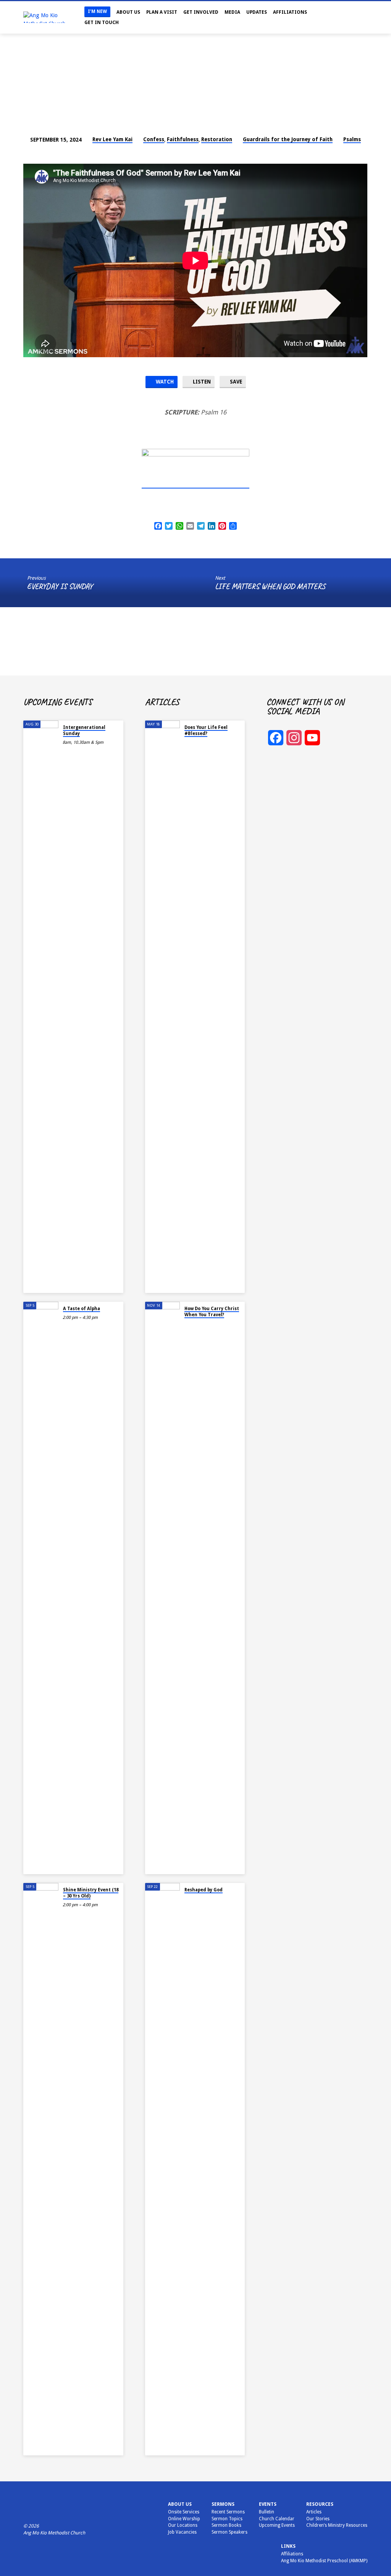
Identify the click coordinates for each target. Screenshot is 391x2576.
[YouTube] (357, 17)
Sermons (223, 2504)
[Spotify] (365, 17)
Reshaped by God (204, 1890)
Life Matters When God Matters (270, 586)
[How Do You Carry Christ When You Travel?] (162, 1588)
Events (268, 2504)
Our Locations (183, 2525)
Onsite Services (184, 2512)
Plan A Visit (162, 12)
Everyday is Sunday (60, 586)
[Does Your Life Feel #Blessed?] (162, 1007)
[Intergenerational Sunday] (41, 1007)
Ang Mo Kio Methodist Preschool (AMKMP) (324, 2561)
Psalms (352, 139)
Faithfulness (183, 139)
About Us (128, 12)
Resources (320, 2504)
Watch (164, 382)
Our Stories (318, 2519)
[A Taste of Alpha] (41, 1588)
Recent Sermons (228, 2512)
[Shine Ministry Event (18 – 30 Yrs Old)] (41, 2169)
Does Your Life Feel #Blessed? (206, 730)
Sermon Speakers (229, 2532)
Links (288, 2546)
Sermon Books (226, 2525)
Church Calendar (277, 2519)
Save (235, 382)
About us (180, 2504)
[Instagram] (350, 17)
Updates (257, 12)
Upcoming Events (277, 2525)
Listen (201, 382)
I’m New (97, 11)
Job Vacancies (182, 2532)
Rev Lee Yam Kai (112, 139)
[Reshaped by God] (162, 2169)
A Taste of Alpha (82, 1309)
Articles (314, 2512)
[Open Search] (333, 18)
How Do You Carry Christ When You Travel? (212, 1312)
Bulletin (267, 2512)
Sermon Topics (227, 2519)
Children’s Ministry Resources (337, 2525)
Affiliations (290, 12)
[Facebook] (342, 17)
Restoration (217, 139)
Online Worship (184, 2519)
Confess (154, 139)
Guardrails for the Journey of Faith (288, 139)
